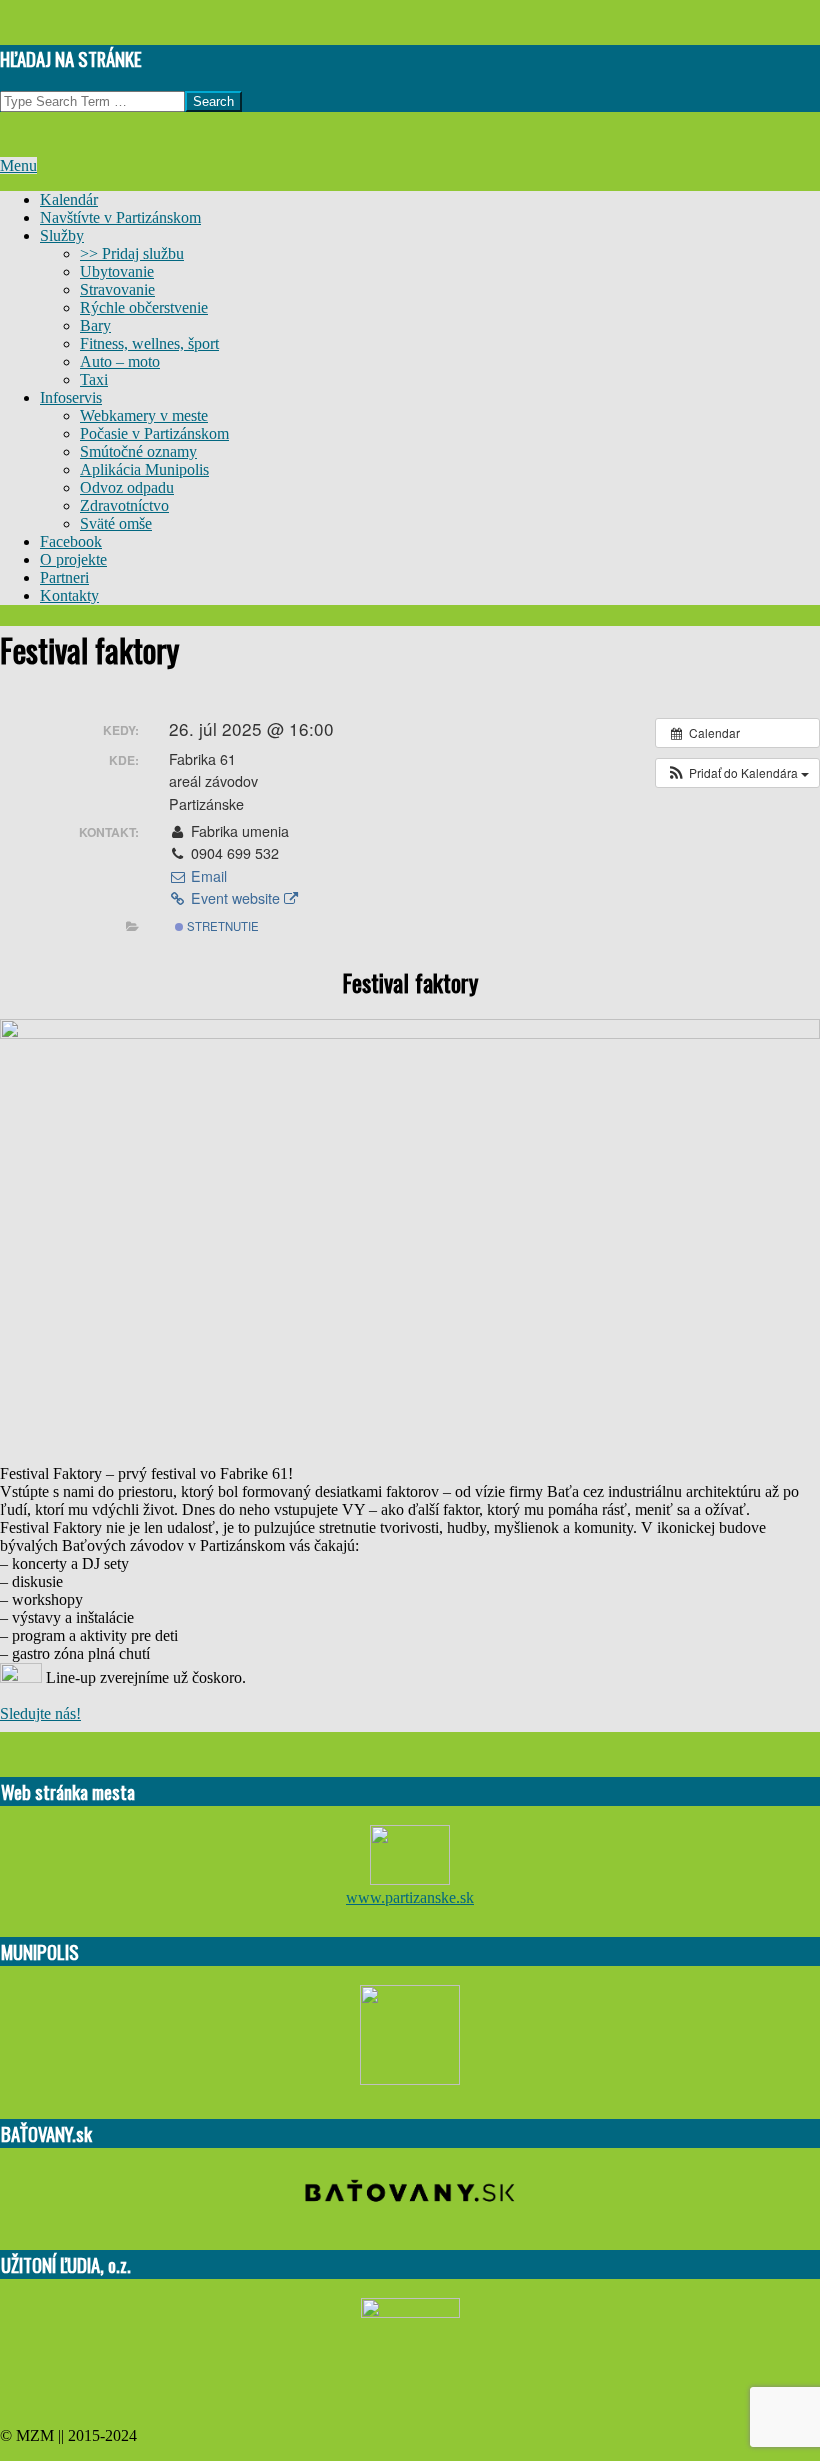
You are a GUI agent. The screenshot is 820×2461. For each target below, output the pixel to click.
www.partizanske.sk (410, 1897)
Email (207, 876)
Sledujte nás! (40, 1713)
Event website (235, 898)
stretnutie (221, 926)
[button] (737, 773)
